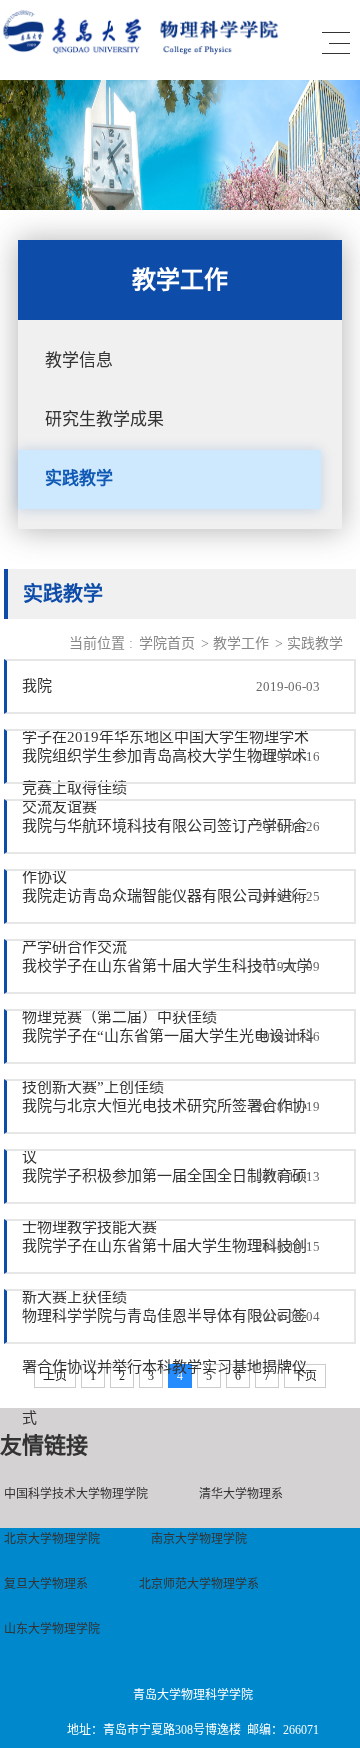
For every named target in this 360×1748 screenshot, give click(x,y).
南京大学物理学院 (199, 1539)
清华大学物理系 (241, 1494)
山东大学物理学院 (52, 1629)
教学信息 (79, 360)
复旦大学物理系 (46, 1584)
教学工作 (241, 643)
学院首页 (167, 643)
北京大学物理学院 (52, 1539)
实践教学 (79, 478)
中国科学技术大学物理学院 (76, 1494)
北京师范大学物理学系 (199, 1584)
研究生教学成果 (104, 419)
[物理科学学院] (144, 49)
